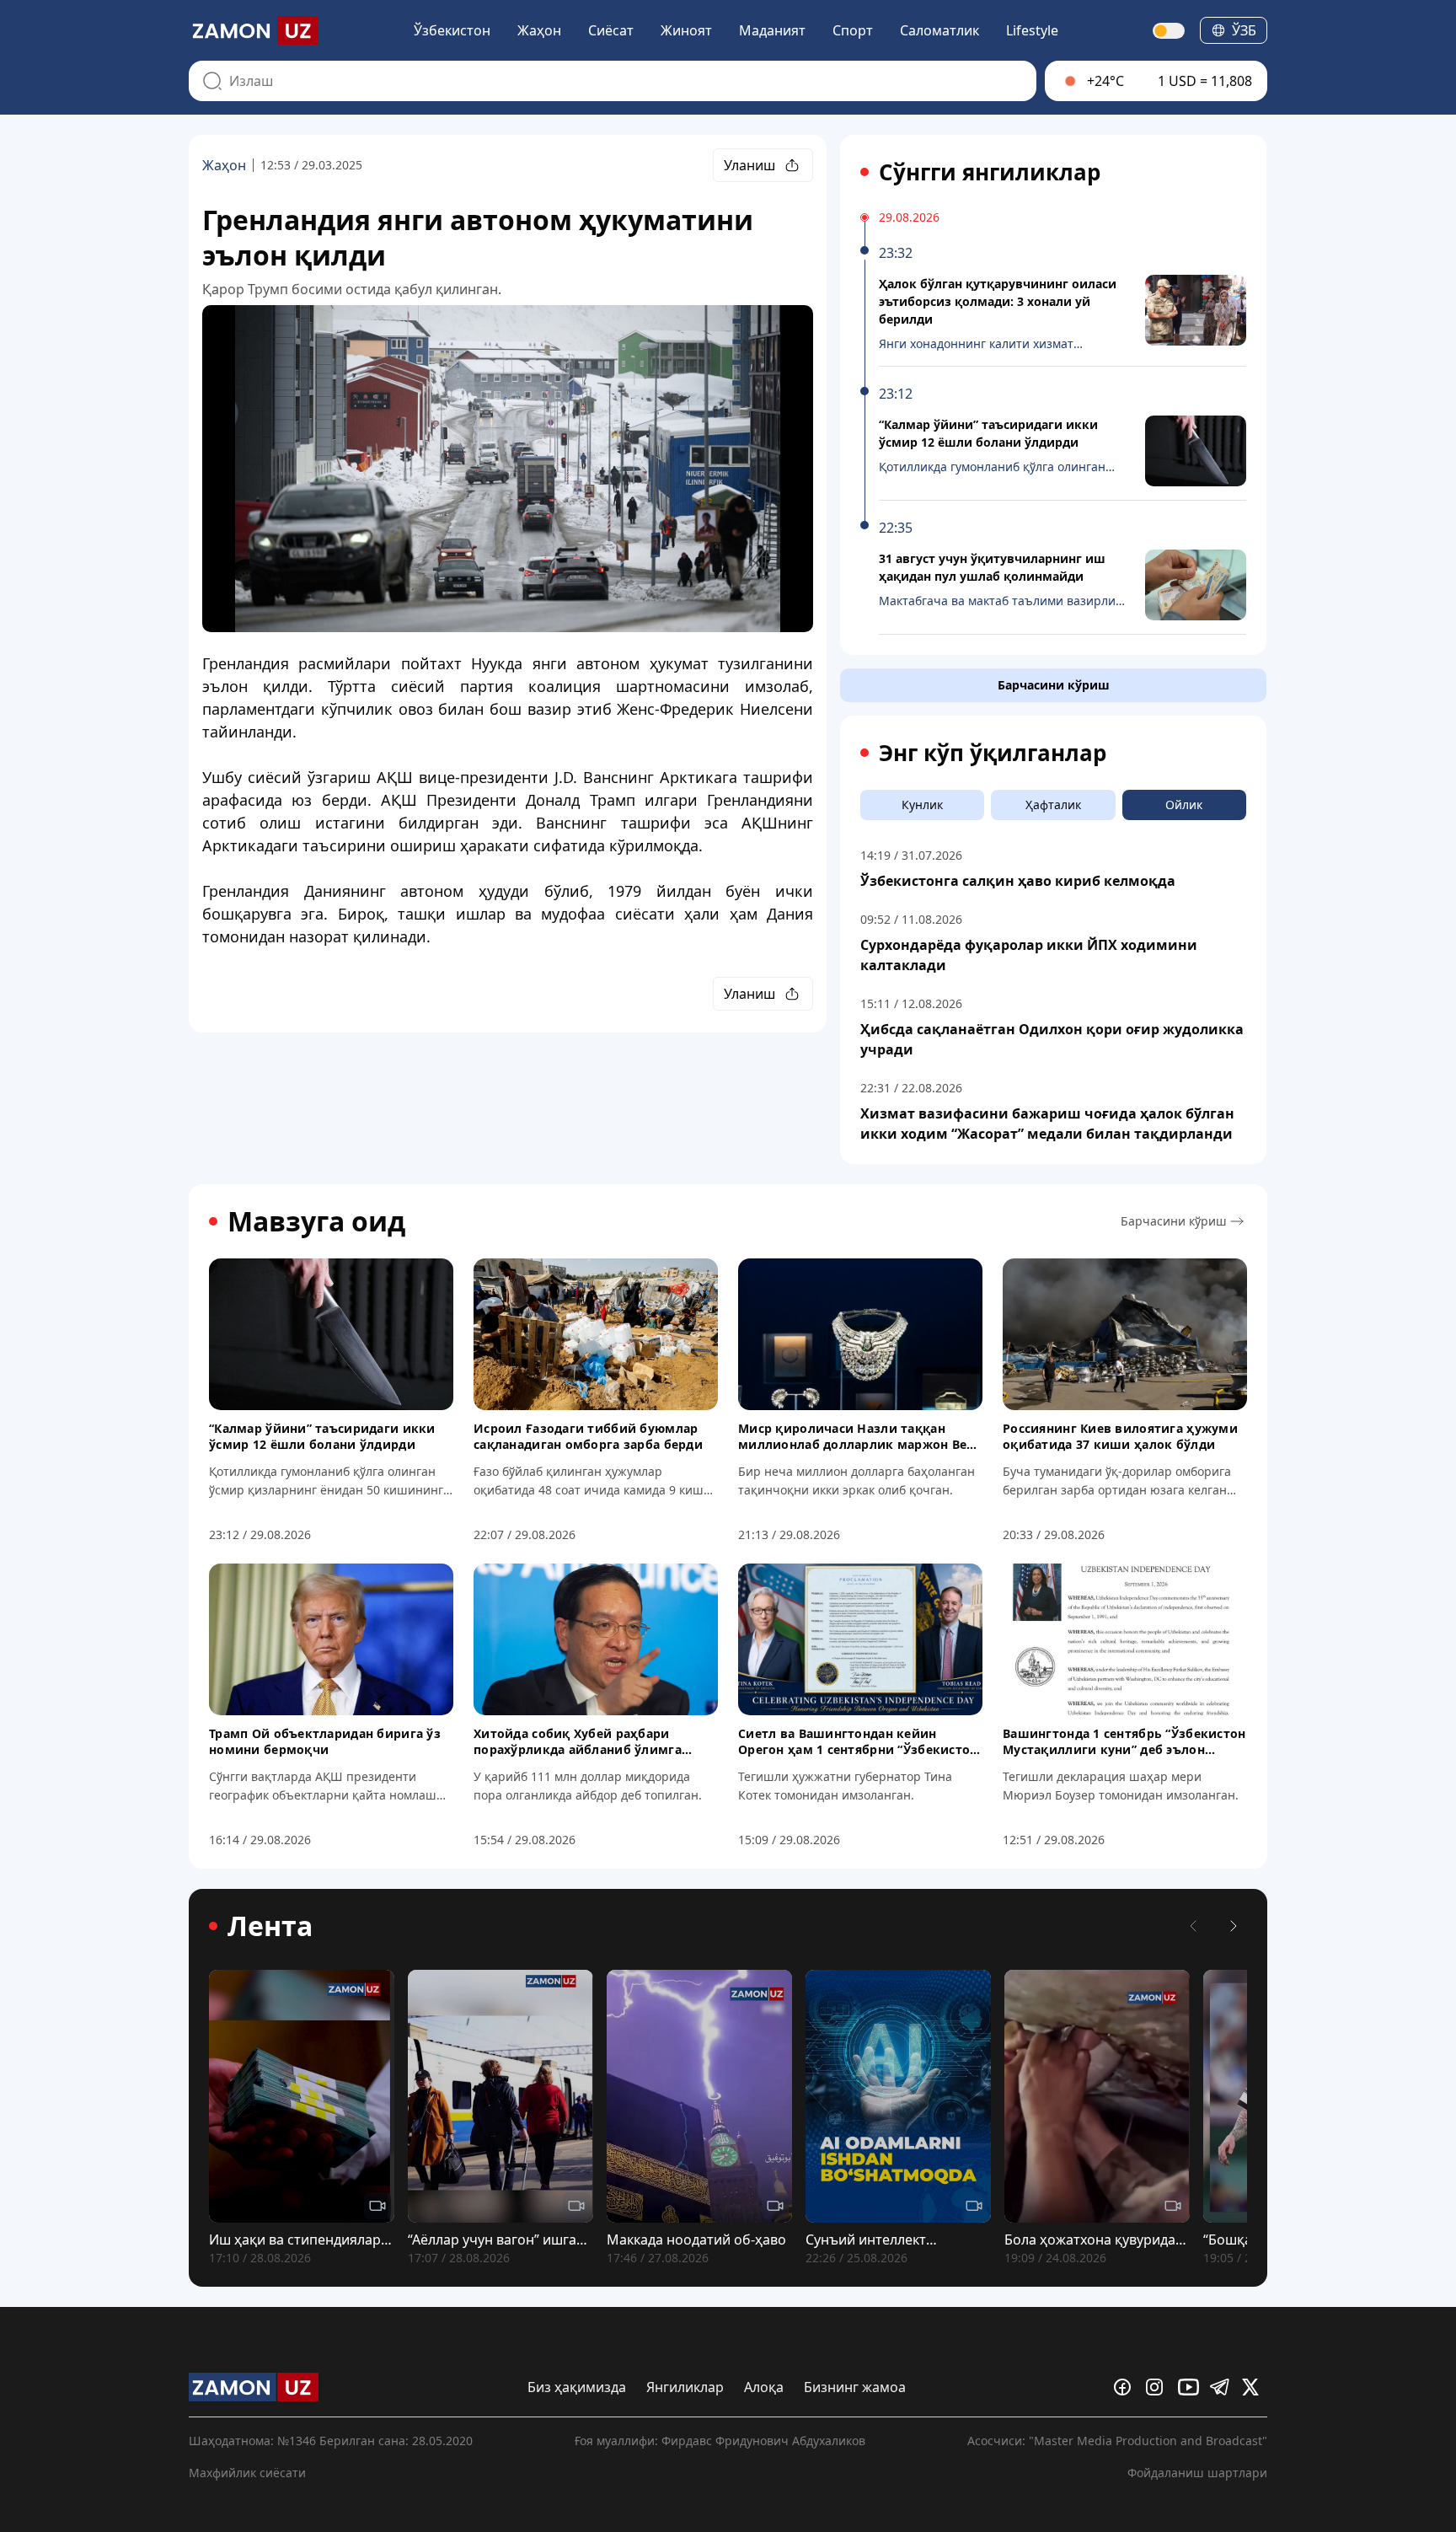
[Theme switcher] (1170, 31)
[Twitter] (1255, 2387)
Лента (270, 1926)
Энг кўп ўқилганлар (993, 753)
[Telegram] (1223, 2387)
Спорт (853, 30)
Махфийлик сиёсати (247, 2473)
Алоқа (764, 2387)
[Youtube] (1191, 2387)
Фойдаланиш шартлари (1197, 2473)
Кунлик (922, 805)
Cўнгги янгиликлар (990, 172)
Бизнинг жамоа (855, 2387)
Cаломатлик (939, 30)
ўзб (1244, 30)
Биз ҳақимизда (577, 2387)
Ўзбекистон (452, 30)
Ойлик (1184, 805)
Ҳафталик (1053, 805)
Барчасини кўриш (1054, 685)
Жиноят (686, 30)
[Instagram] (1159, 2387)
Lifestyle (1032, 30)
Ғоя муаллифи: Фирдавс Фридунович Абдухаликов (720, 2441)
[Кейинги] (1234, 1926)
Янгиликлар (685, 2387)
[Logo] (254, 30)
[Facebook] (1127, 2387)
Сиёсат (611, 30)
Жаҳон (539, 30)
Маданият (772, 30)
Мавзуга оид (316, 1221)
